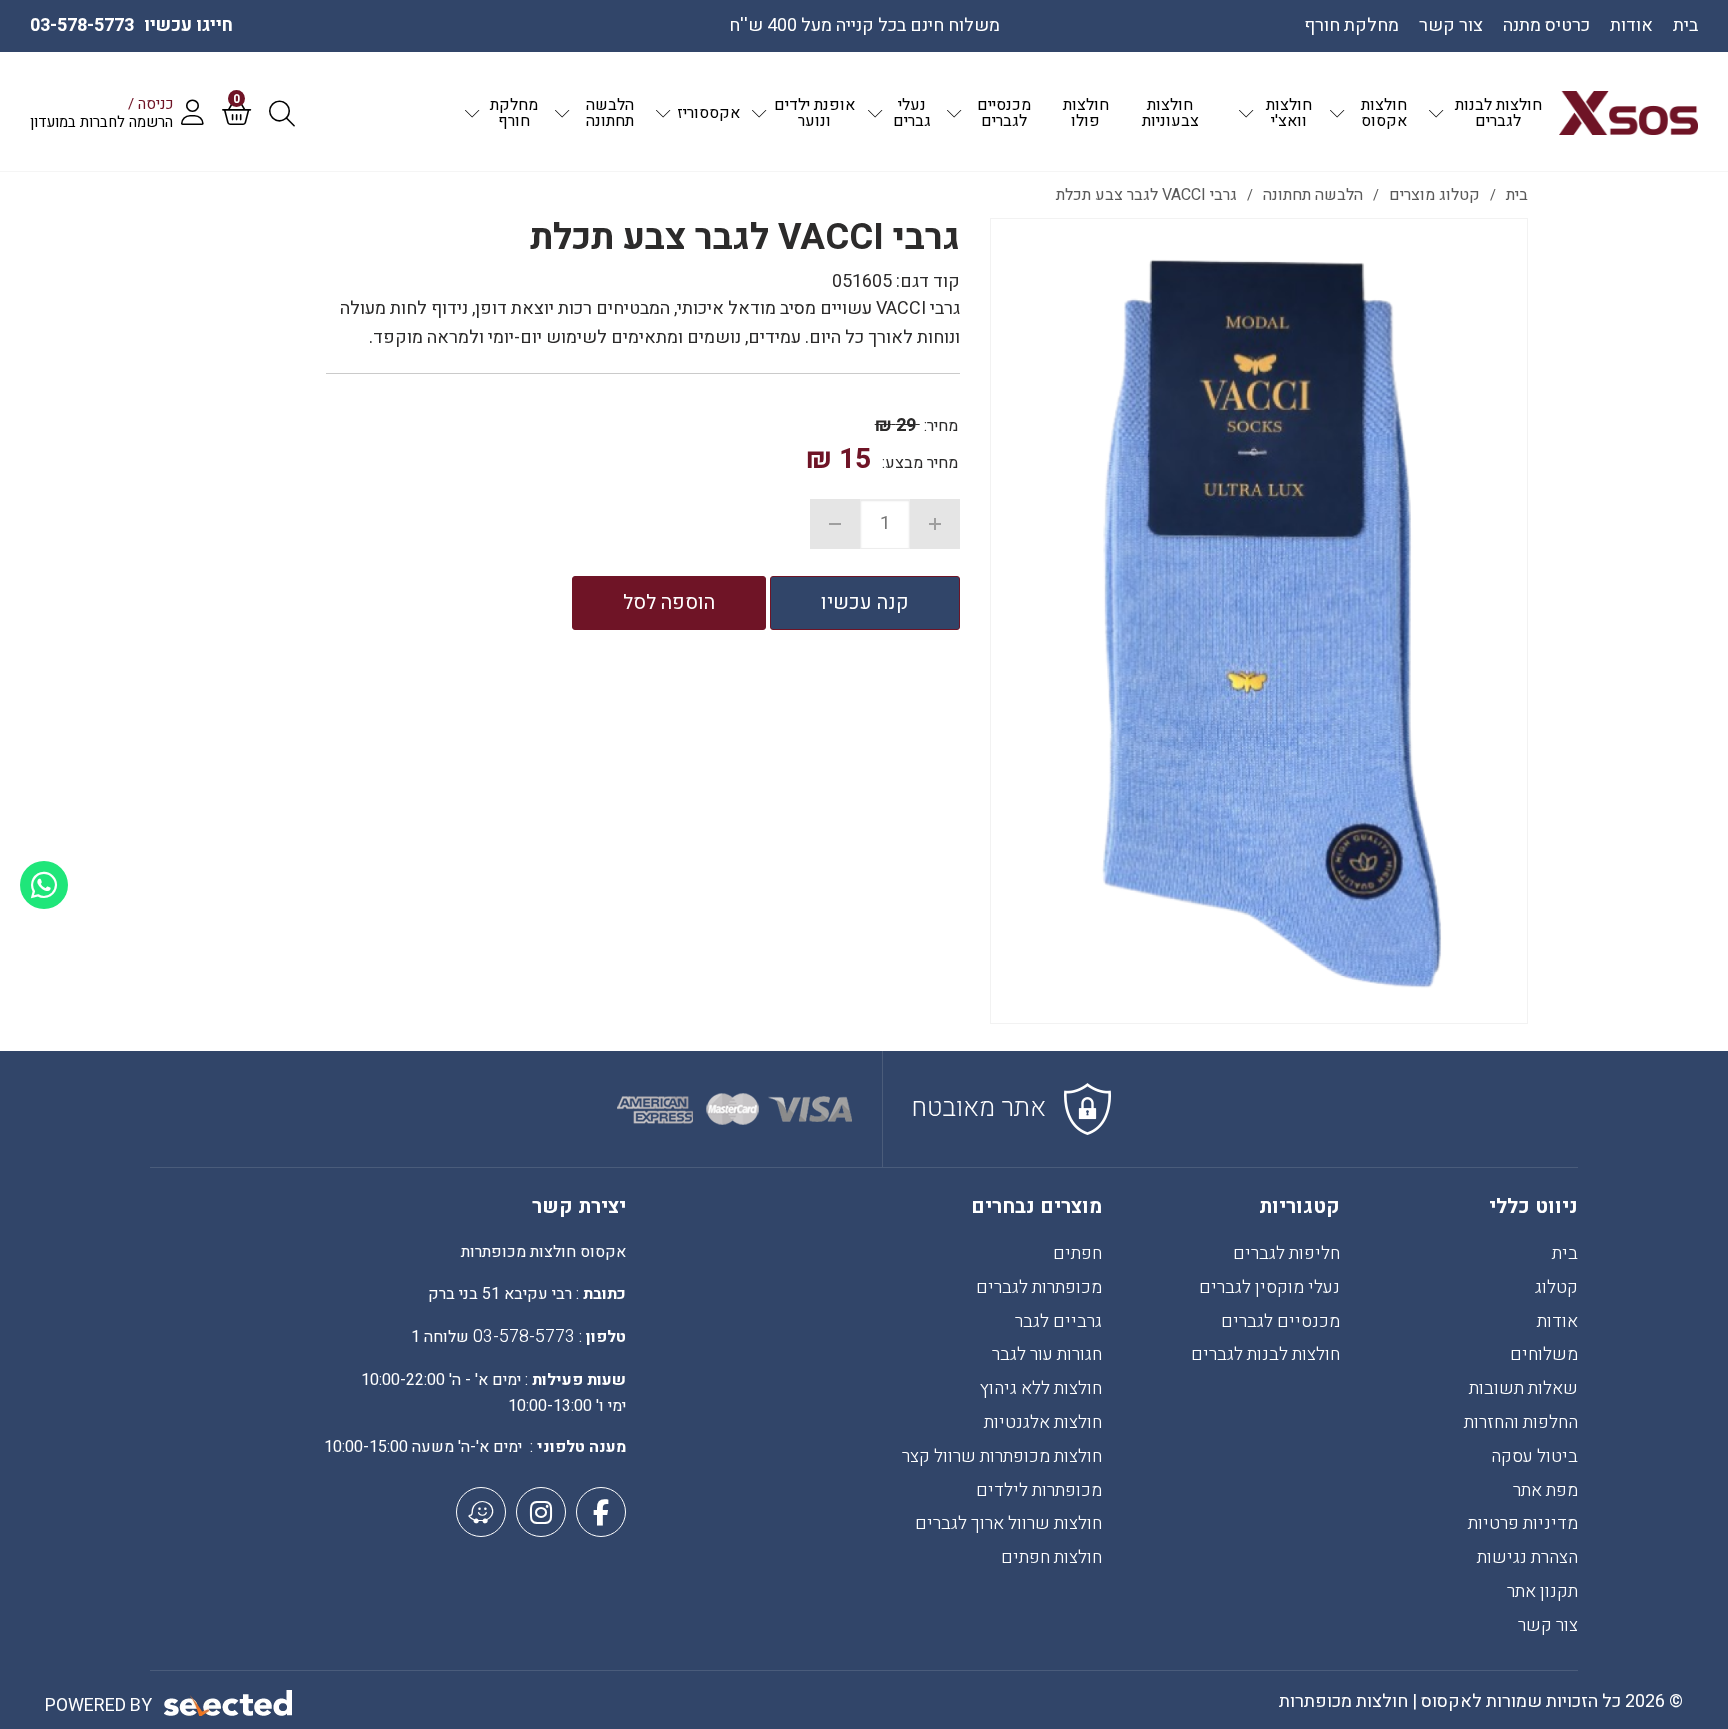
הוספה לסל (669, 602)
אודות (1557, 1321)
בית (1565, 1253)
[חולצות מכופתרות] (1628, 113)
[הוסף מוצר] (935, 524)
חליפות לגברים (1286, 1253)
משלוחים (1544, 1354)
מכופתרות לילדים (1039, 1490)
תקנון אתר (1542, 1591)
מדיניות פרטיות (1523, 1523)
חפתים (1077, 1253)
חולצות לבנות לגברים (1265, 1354)
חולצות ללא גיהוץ (1041, 1388)
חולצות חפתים (1051, 1557)
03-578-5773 (82, 25)
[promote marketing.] (229, 1703)
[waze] (481, 1512)
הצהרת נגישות (1527, 1557)
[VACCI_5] (1259, 621)
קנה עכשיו (865, 602)
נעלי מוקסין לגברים (1269, 1287)
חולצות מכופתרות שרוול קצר (1002, 1456)
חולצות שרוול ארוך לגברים (1008, 1523)
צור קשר (1548, 1625)
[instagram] (541, 1512)
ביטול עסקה (1534, 1456)
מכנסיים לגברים (1280, 1321)
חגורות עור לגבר (1047, 1354)
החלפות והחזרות (1521, 1422)
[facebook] (601, 1512)
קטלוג (1556, 1287)
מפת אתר (1545, 1490)
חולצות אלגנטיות (1043, 1422)
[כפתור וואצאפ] (44, 885)
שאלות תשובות (1523, 1388)
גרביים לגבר (1058, 1321)
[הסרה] (835, 524)
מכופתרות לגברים (1039, 1287)
